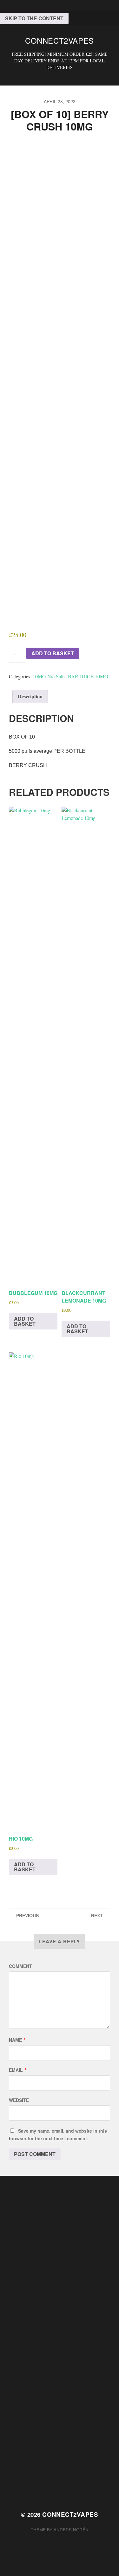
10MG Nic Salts (49, 676)
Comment (20, 1966)
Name (17, 2040)
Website (19, 2100)
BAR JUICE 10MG (88, 676)
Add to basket (53, 653)
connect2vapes (60, 40)
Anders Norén (71, 2530)
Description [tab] (30, 696)
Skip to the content (34, 18)
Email (18, 2070)
